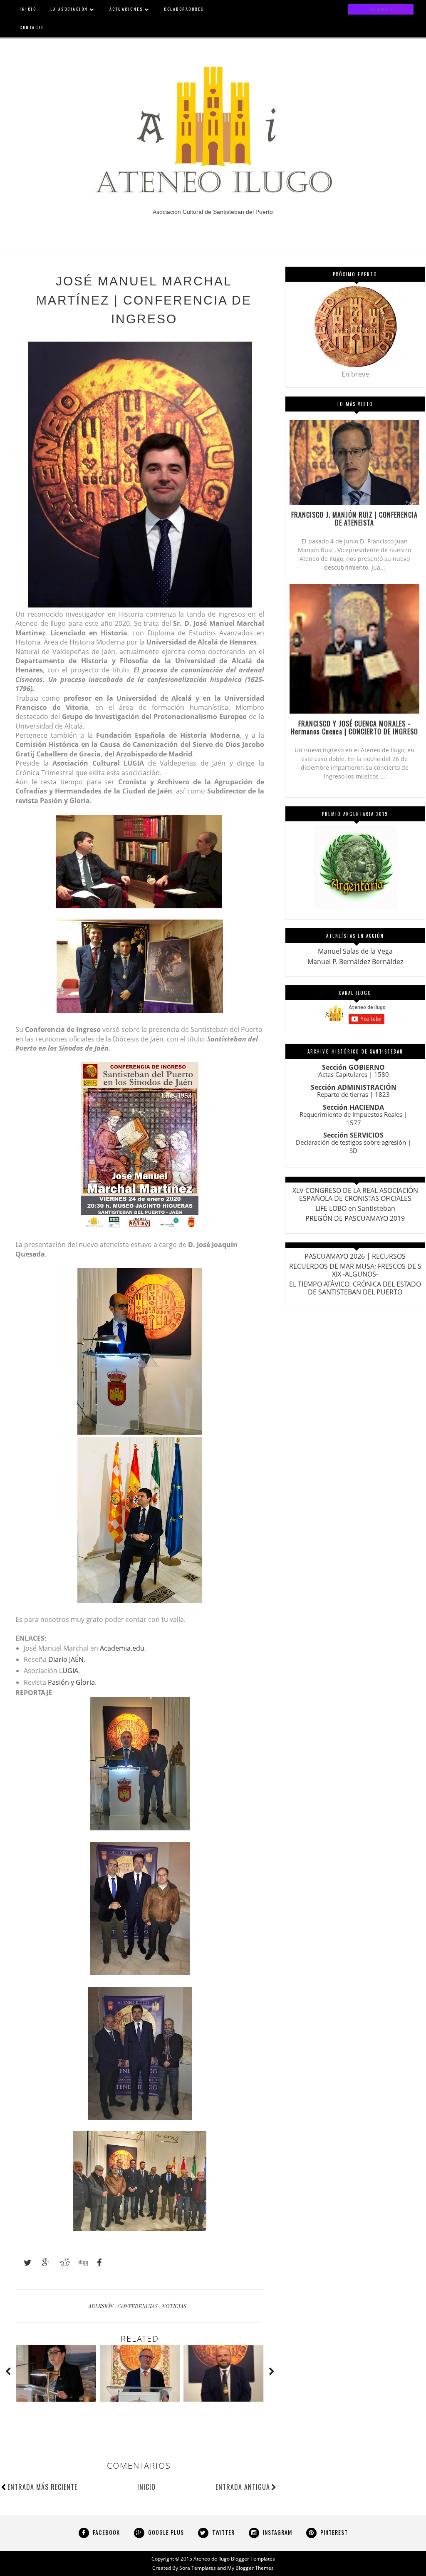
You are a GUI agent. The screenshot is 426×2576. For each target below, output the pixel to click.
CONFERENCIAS (138, 2306)
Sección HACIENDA (353, 1107)
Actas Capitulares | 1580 (354, 1074)
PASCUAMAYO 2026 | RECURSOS (355, 1256)
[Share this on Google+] (42, 2263)
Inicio (146, 2487)
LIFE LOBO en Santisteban (355, 1208)
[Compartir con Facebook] (97, 2263)
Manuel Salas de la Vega (355, 951)
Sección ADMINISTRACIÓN (354, 1087)
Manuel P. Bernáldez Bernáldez (355, 962)
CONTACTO (32, 27)
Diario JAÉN (66, 1659)
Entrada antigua (243, 2487)
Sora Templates (198, 2568)
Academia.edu (122, 1648)
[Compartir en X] (24, 2263)
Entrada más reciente (42, 2487)
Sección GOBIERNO (353, 1067)
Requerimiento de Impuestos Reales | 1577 (353, 1118)
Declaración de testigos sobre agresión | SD (353, 1146)
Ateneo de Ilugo (212, 2559)
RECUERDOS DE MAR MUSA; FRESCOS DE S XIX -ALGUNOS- (355, 1270)
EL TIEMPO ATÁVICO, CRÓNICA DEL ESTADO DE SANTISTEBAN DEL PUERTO (355, 1288)
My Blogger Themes (250, 2568)
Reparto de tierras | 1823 (353, 1094)
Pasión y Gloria (71, 1682)
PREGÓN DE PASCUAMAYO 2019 (355, 1218)
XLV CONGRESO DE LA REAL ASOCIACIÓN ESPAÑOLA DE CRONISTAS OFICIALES (355, 1194)
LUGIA (69, 1671)
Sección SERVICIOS (353, 1135)
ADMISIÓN (102, 2306)
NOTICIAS (174, 2306)
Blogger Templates (253, 2559)
